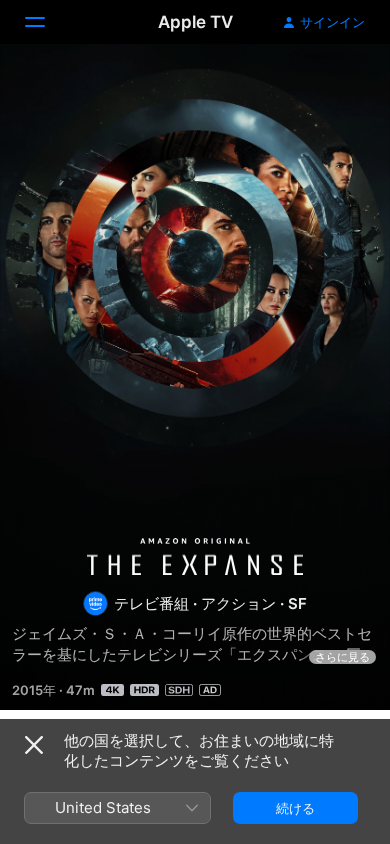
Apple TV (195, 22)
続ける (295, 808)
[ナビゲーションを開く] (47, 22)
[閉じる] (34, 745)
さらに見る (342, 657)
